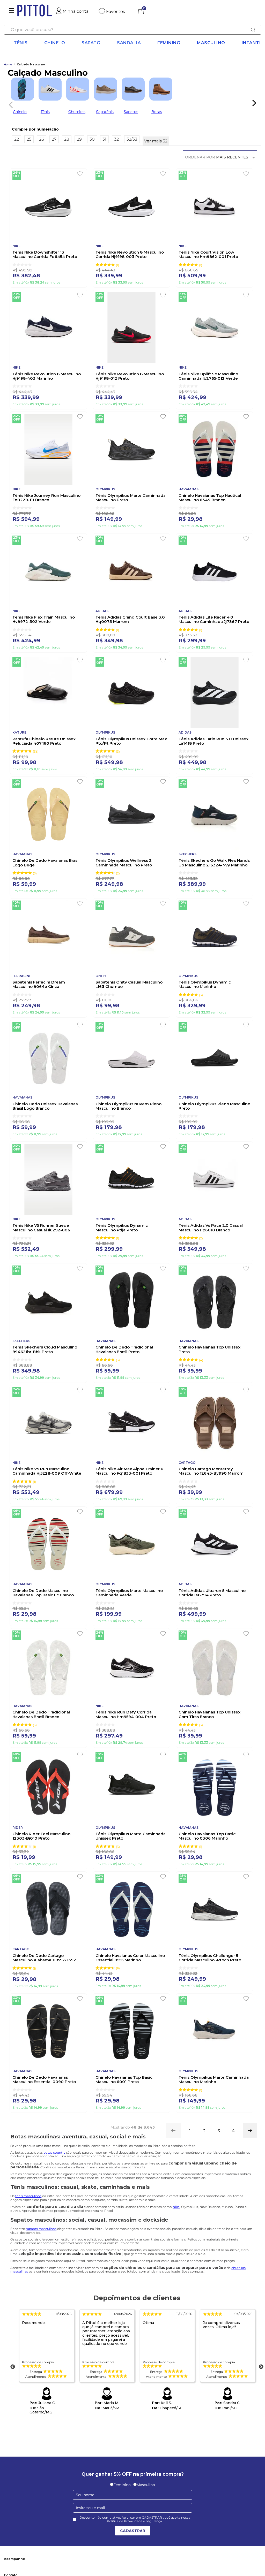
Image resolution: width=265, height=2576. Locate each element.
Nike (176, 2207)
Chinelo (20, 112)
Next (261, 2367)
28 (67, 139)
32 (116, 139)
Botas (157, 112)
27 (54, 139)
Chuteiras (77, 112)
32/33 (132, 139)
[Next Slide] (254, 103)
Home (8, 65)
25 (29, 139)
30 (92, 139)
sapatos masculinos (41, 2229)
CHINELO (55, 43)
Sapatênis (105, 112)
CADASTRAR (133, 2531)
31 (104, 139)
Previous (13, 2367)
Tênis (21, 43)
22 (17, 139)
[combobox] (132, 30)
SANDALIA (129, 43)
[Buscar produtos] (253, 30)
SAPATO (91, 43)
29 (79, 139)
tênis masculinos (28, 2196)
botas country (54, 2152)
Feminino (169, 43)
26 (42, 139)
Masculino (211, 43)
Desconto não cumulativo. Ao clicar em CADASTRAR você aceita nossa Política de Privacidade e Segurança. (135, 2519)
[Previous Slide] (9, 104)
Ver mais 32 (156, 141)
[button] (137, 129)
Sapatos (131, 112)
